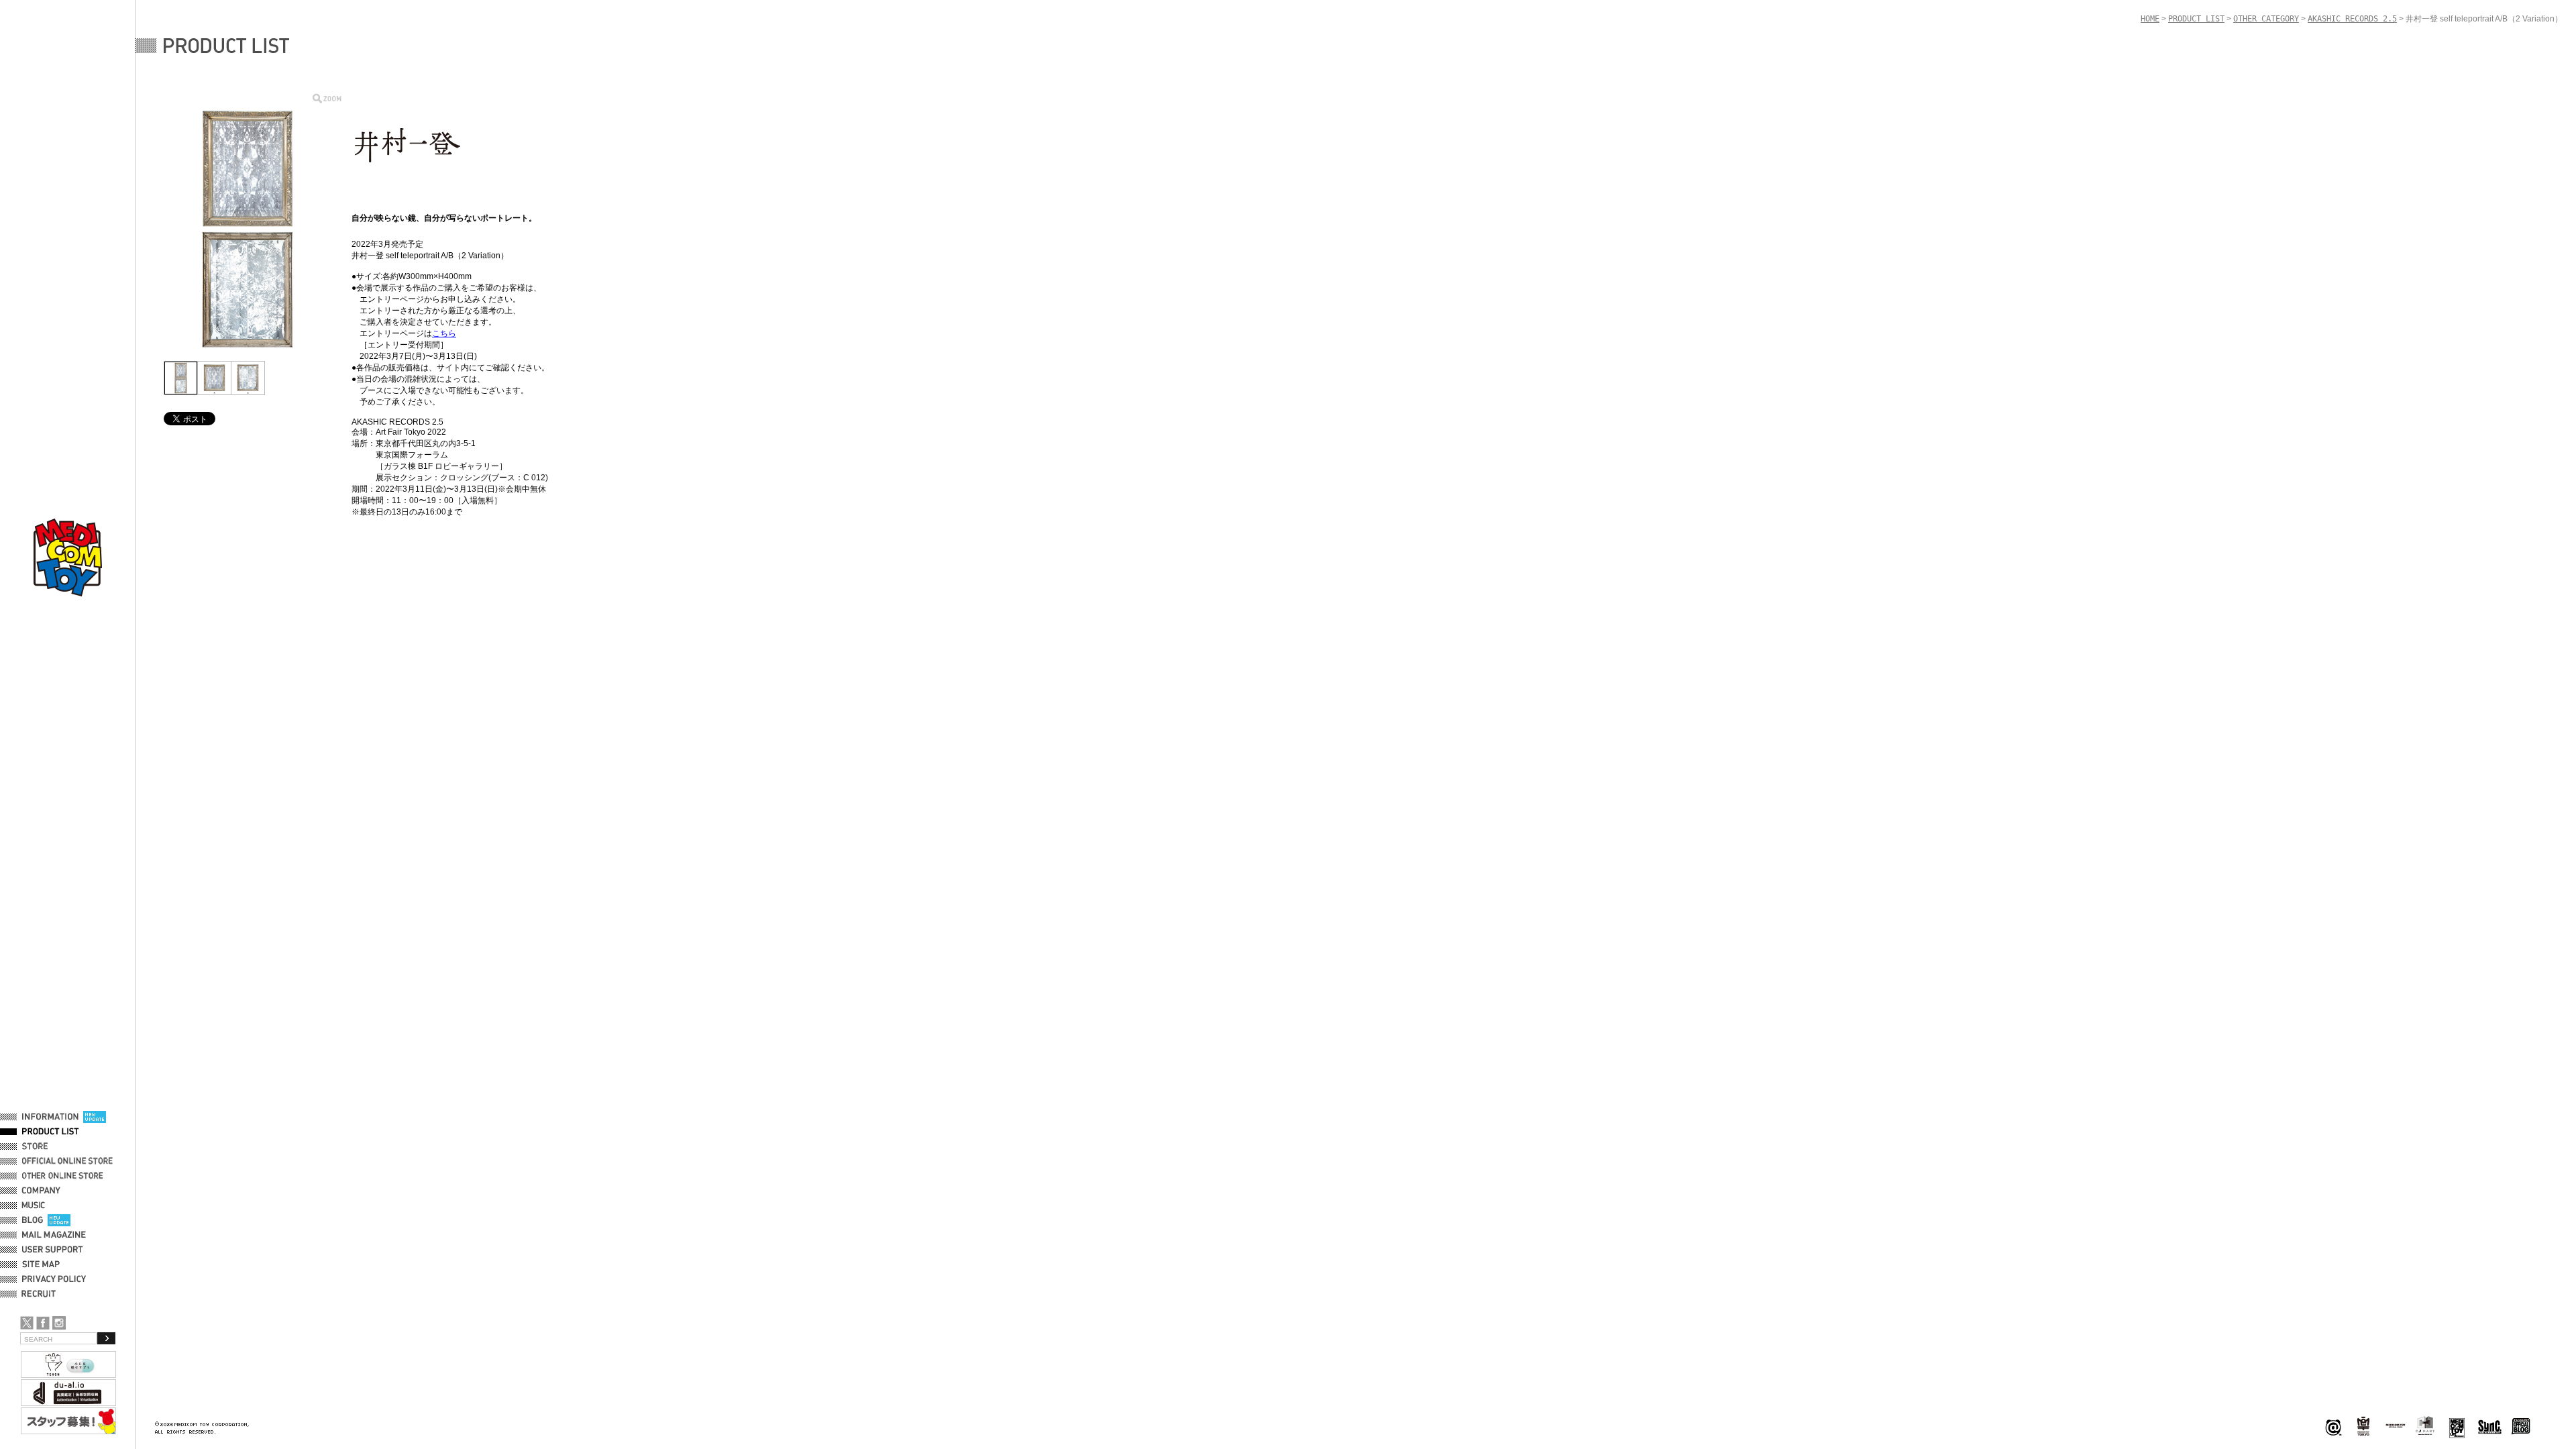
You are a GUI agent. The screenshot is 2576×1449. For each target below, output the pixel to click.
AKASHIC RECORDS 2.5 (2352, 19)
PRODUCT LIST (51, 1132)
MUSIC (36, 1205)
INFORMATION (50, 1117)
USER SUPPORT (53, 1250)
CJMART (2425, 1426)
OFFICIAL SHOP (52, 1146)
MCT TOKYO (2396, 1426)
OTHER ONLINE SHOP (64, 1176)
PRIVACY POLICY (54, 1279)
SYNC (2490, 1427)
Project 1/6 (2363, 1427)
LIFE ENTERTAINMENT (2457, 1427)
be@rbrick (2333, 1427)
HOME (2150, 19)
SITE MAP (41, 1265)
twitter (27, 1323)
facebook (43, 1323)
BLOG (33, 1220)
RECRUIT (41, 1294)
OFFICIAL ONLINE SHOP (69, 1161)
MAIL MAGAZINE (54, 1235)
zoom (327, 98)
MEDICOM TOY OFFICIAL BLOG (2521, 1427)
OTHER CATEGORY (2266, 19)
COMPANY (41, 1191)
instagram (59, 1323)
